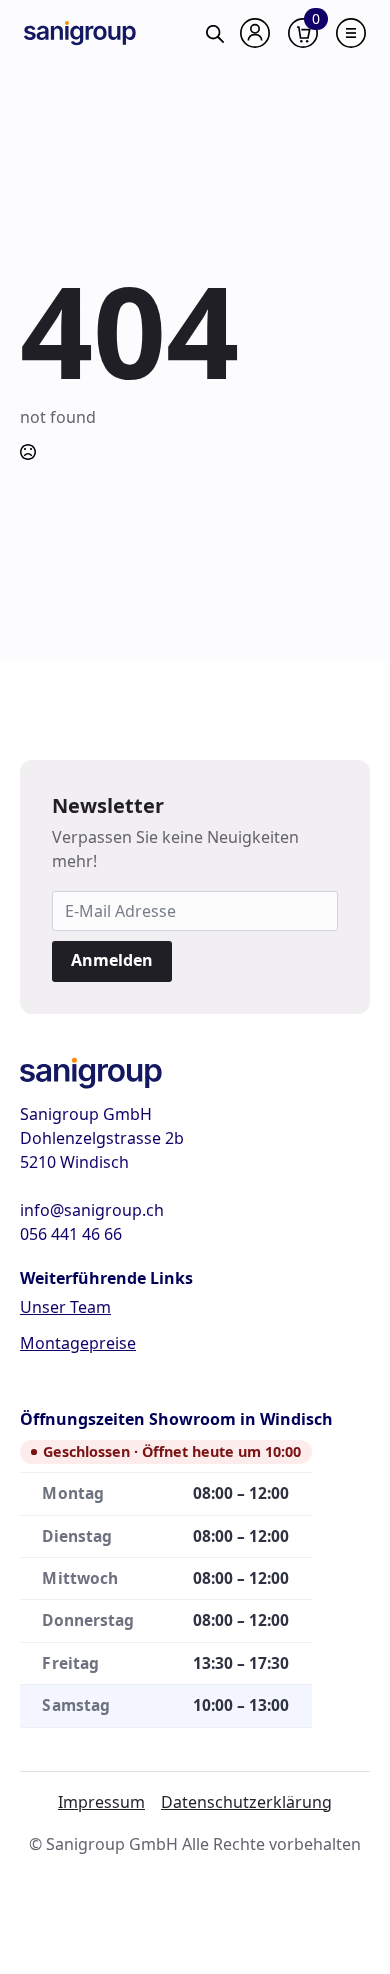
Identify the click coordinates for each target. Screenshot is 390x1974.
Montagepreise (78, 1343)
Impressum (101, 1802)
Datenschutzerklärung (246, 1802)
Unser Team (65, 1307)
